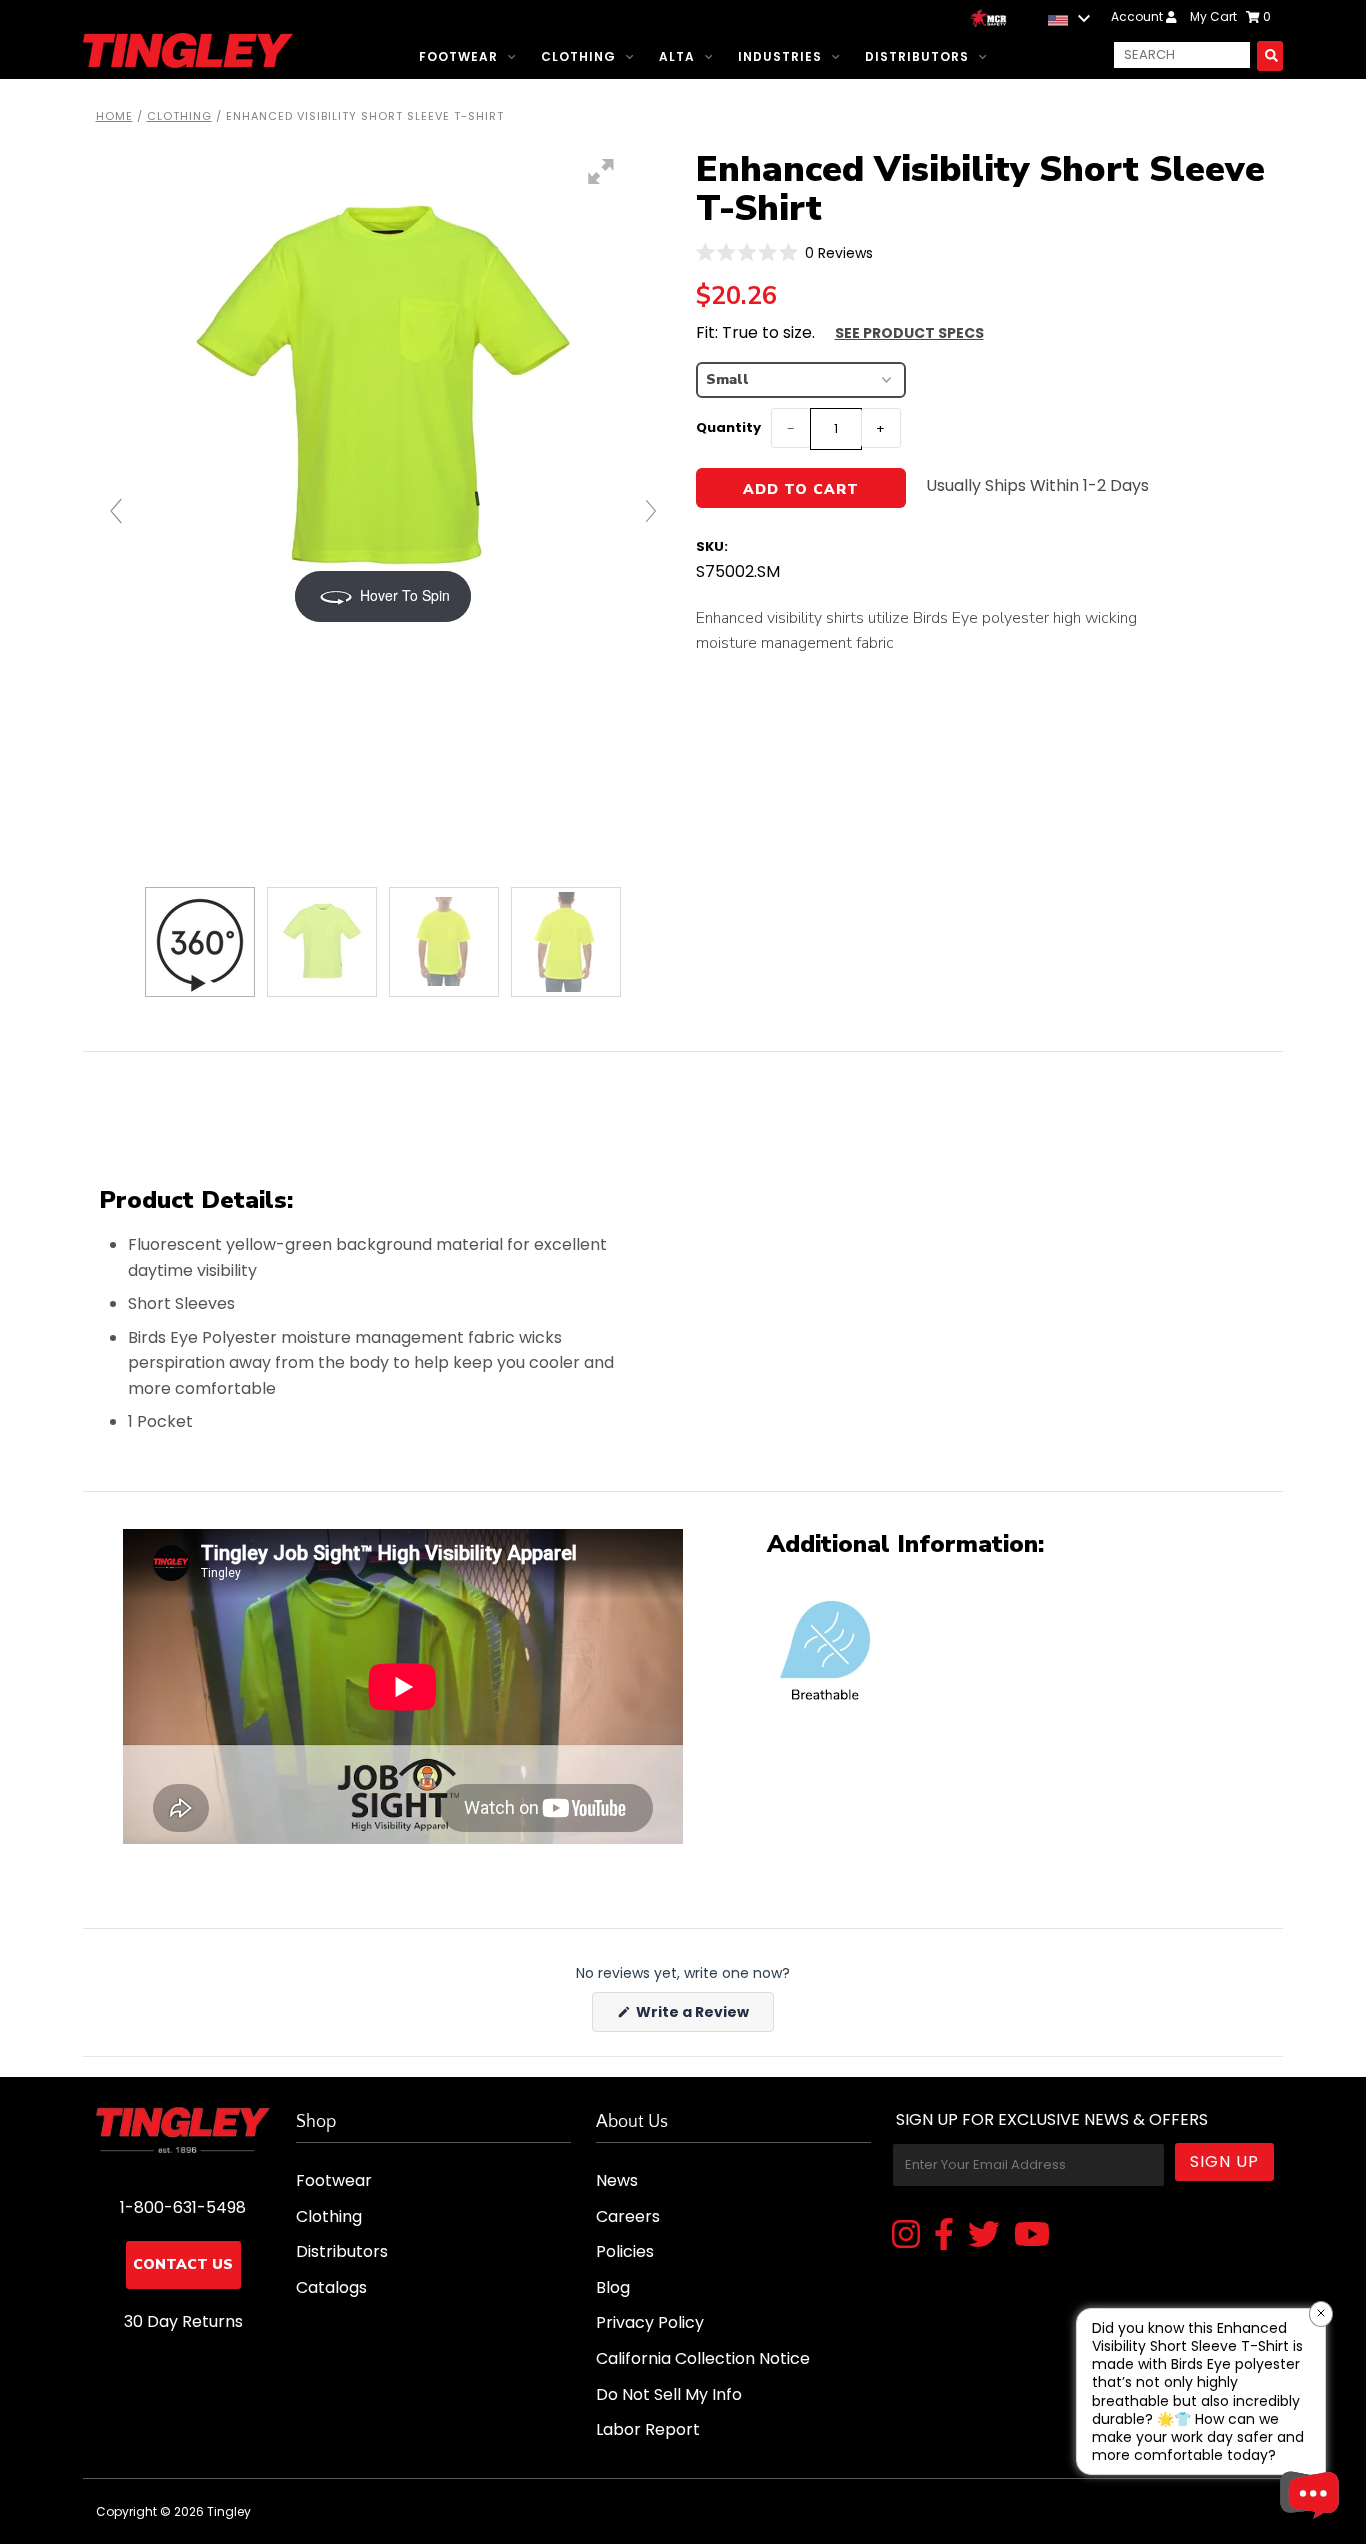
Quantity (728, 427)
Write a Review (703, 2016)
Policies (625, 2251)
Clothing (578, 56)
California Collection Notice (703, 2358)
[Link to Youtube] (1032, 2236)
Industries (780, 56)
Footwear (458, 56)
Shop (316, 2122)
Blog (613, 2287)
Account (1138, 16)
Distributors (917, 56)
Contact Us (183, 2264)
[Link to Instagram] (906, 2236)
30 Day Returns (183, 2321)
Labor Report (648, 2429)
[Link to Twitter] (984, 2236)
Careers (628, 2216)
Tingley (229, 2511)
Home (114, 116)
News (617, 2180)
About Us (632, 2122)
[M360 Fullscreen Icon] (601, 172)
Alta (677, 56)
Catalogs (331, 2287)
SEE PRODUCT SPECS (909, 333)
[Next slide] (651, 511)
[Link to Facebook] (944, 2236)
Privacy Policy (650, 2322)
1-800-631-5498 (183, 2207)
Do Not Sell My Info (669, 2394)
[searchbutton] (1270, 55)
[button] (785, 252)
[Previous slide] (116, 511)
